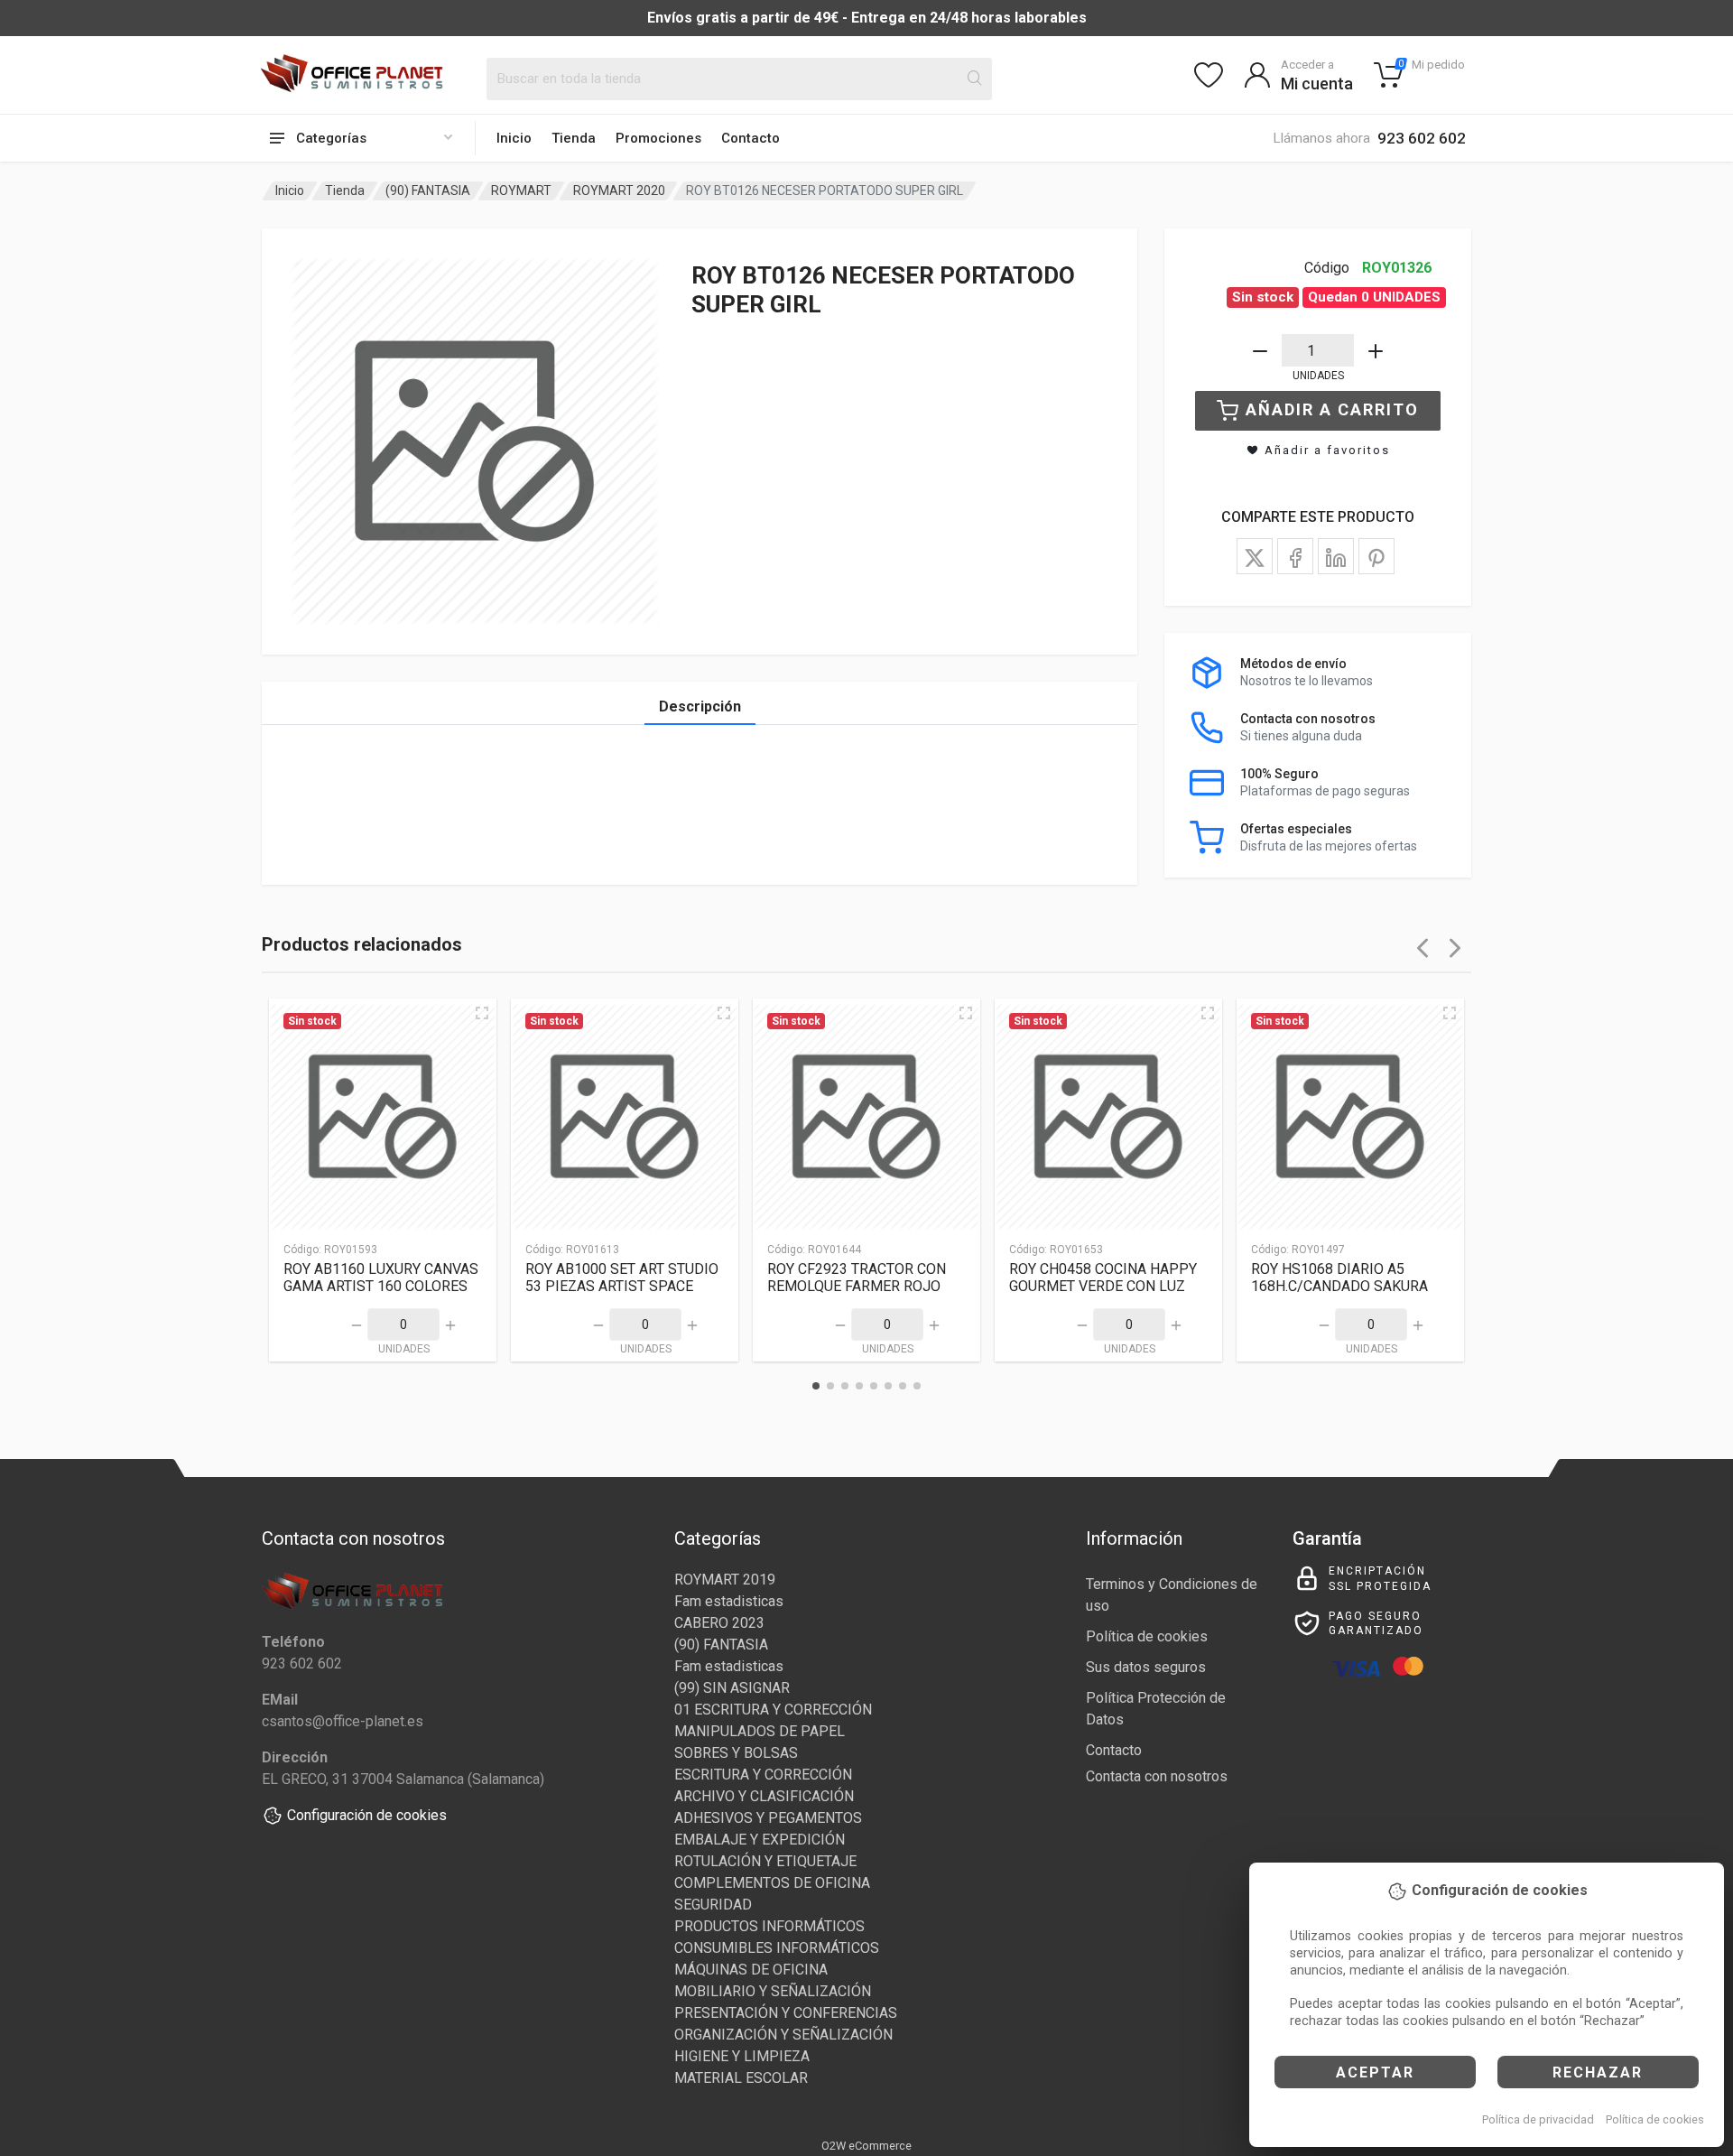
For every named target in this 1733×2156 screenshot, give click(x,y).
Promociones (658, 138)
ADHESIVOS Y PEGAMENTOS (768, 1818)
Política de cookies (1655, 2119)
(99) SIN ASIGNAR (732, 1688)
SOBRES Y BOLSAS (736, 1753)
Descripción (700, 706)
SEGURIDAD (713, 1905)
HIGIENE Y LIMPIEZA (742, 2056)
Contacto (751, 138)
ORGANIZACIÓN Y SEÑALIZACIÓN (783, 2035)
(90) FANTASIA (428, 191)
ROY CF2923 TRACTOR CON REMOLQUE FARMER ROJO (857, 1278)
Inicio (514, 138)
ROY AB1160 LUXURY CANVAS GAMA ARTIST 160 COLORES (381, 1278)
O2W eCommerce (866, 2146)
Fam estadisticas (729, 1601)
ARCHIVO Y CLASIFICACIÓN (764, 1796)
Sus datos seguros (1146, 1667)
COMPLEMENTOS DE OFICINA (772, 1883)
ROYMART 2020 (619, 191)
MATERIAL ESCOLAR (741, 2078)
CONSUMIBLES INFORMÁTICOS (777, 1948)
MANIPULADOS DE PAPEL (760, 1731)
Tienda (574, 138)
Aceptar (1375, 2072)
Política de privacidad (1538, 2119)
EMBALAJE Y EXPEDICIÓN (760, 1840)
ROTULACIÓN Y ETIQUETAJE (765, 1861)
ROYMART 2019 (725, 1580)
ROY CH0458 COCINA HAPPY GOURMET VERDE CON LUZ (1103, 1278)
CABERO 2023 (719, 1623)
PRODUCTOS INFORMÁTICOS (769, 1926)
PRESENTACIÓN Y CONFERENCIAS (786, 2013)
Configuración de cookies (367, 1815)
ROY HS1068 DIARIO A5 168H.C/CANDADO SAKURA (1339, 1278)
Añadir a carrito (1332, 409)
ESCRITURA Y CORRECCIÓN (763, 1775)
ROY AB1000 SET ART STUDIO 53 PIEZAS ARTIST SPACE (622, 1278)
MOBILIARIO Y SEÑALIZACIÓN (773, 1991)
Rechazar (1598, 2072)
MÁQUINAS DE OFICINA (751, 1970)
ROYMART (521, 191)
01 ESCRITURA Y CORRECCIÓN (773, 1710)
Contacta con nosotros (1157, 1776)
